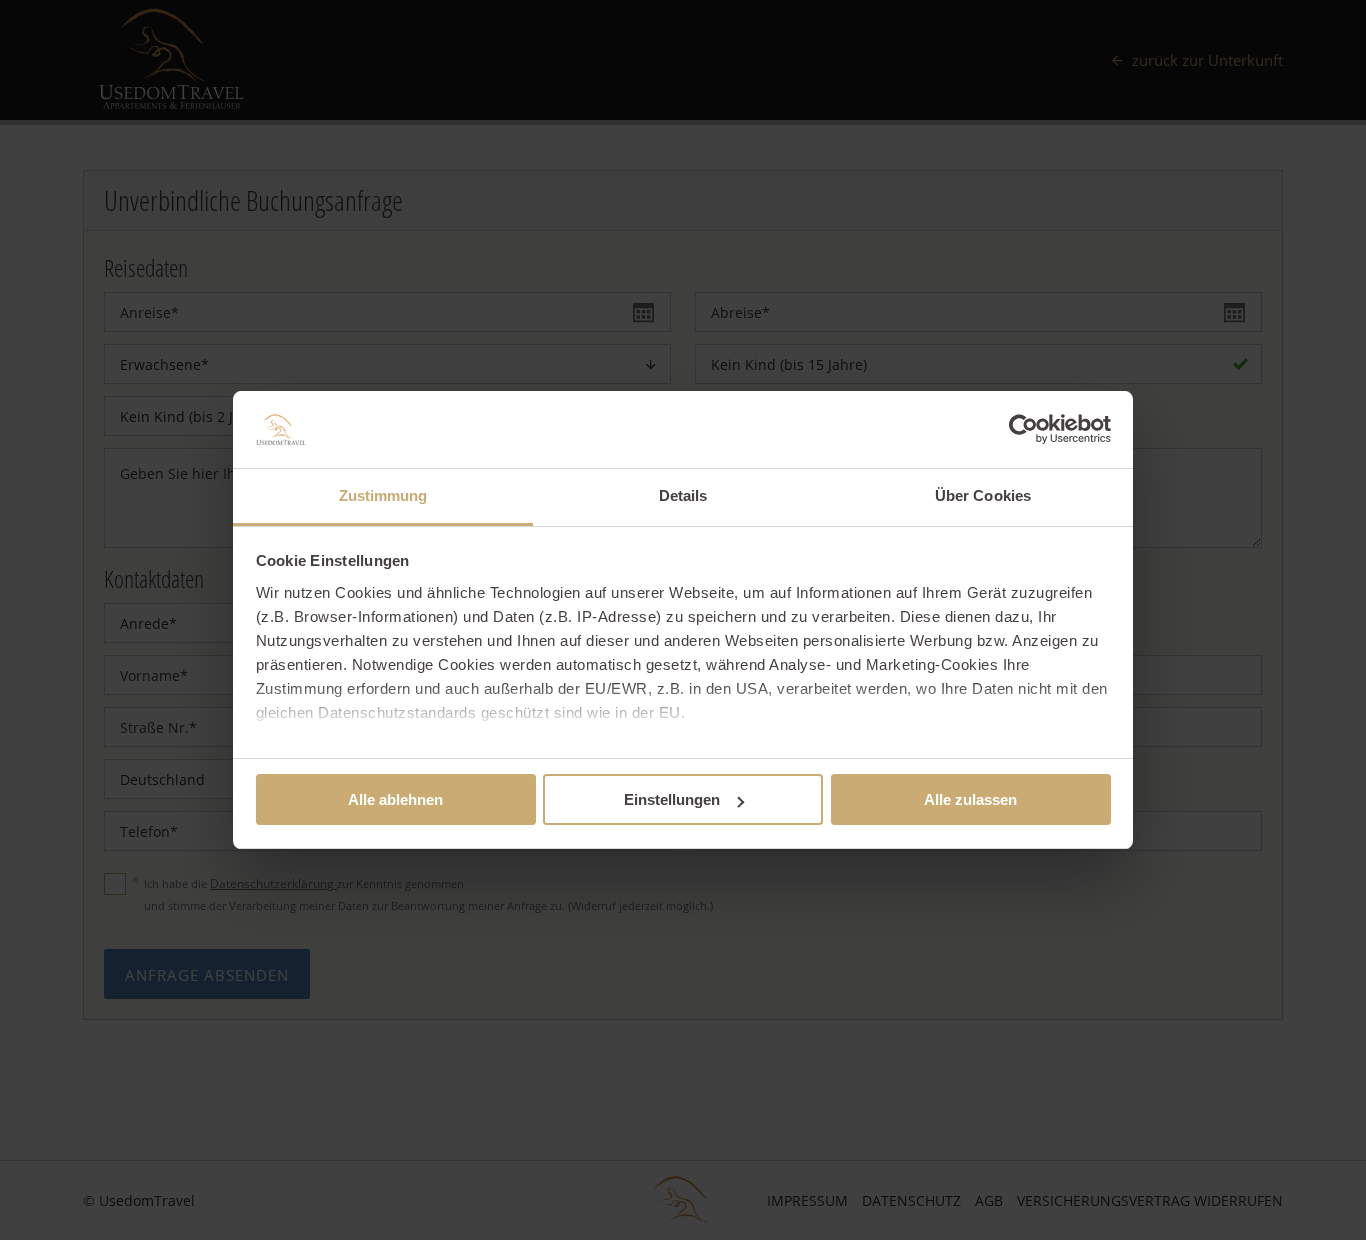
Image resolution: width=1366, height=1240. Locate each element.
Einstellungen (672, 799)
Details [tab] (683, 495)
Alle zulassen (970, 799)
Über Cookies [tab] (983, 495)
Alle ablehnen (395, 799)
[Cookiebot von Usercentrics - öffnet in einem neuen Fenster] (1023, 429)
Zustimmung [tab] (383, 495)
